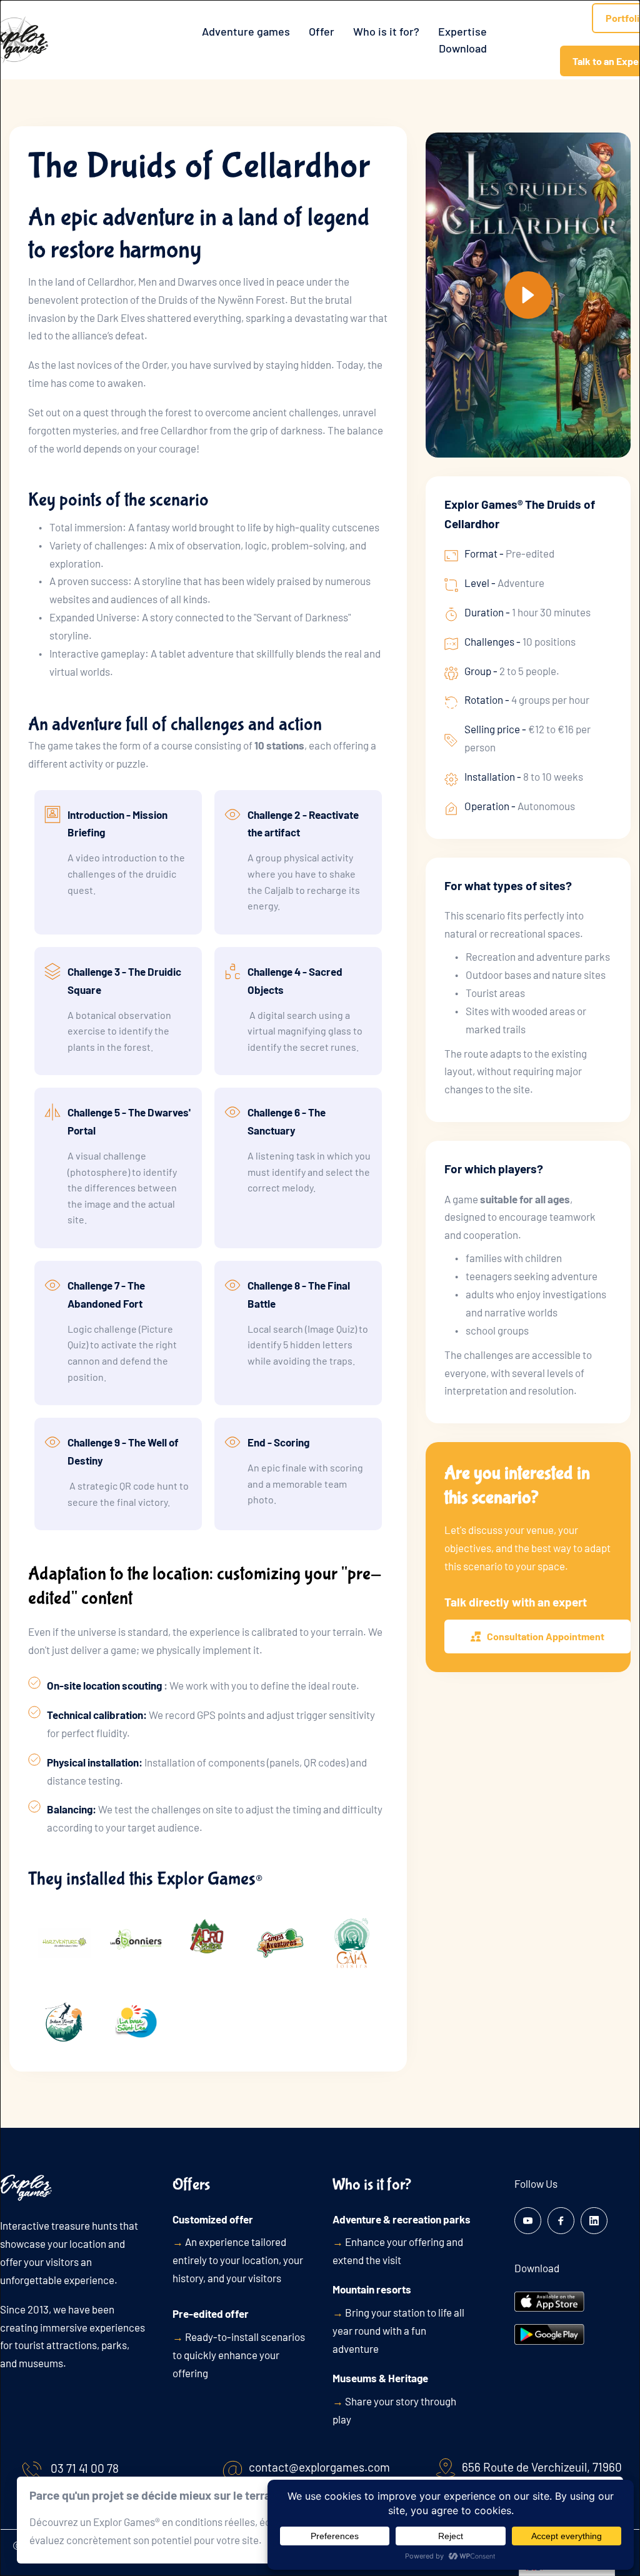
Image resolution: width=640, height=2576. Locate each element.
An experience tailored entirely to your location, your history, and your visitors (238, 2260)
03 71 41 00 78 (85, 2468)
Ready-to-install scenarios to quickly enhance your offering (239, 2355)
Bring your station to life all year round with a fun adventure (398, 2330)
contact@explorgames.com (319, 2467)
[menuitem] (246, 32)
